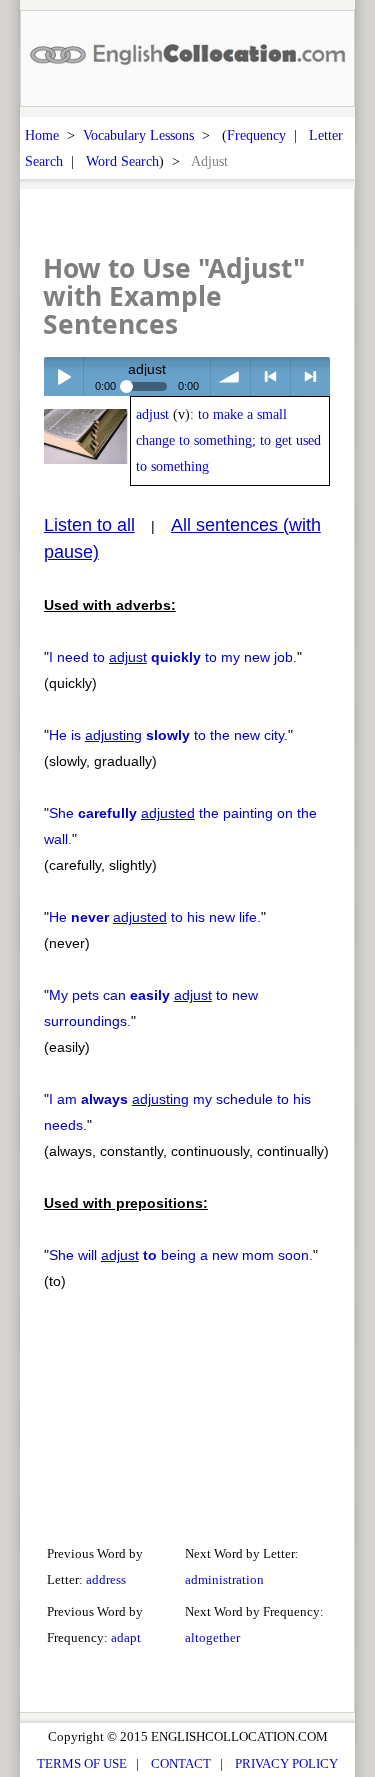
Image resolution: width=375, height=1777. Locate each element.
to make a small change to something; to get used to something (228, 440)
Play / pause (63, 376)
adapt (126, 1637)
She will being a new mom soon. (181, 1255)
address (106, 1579)
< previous (270, 376)
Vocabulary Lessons (138, 135)
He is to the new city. (168, 735)
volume (230, 376)
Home (42, 135)
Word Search (122, 161)
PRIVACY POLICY (286, 1763)
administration (224, 1579)
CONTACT (181, 1763)
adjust (152, 414)
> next (310, 376)
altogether (212, 1637)
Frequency (256, 135)
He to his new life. (155, 917)
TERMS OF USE (82, 1763)
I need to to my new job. (173, 657)
